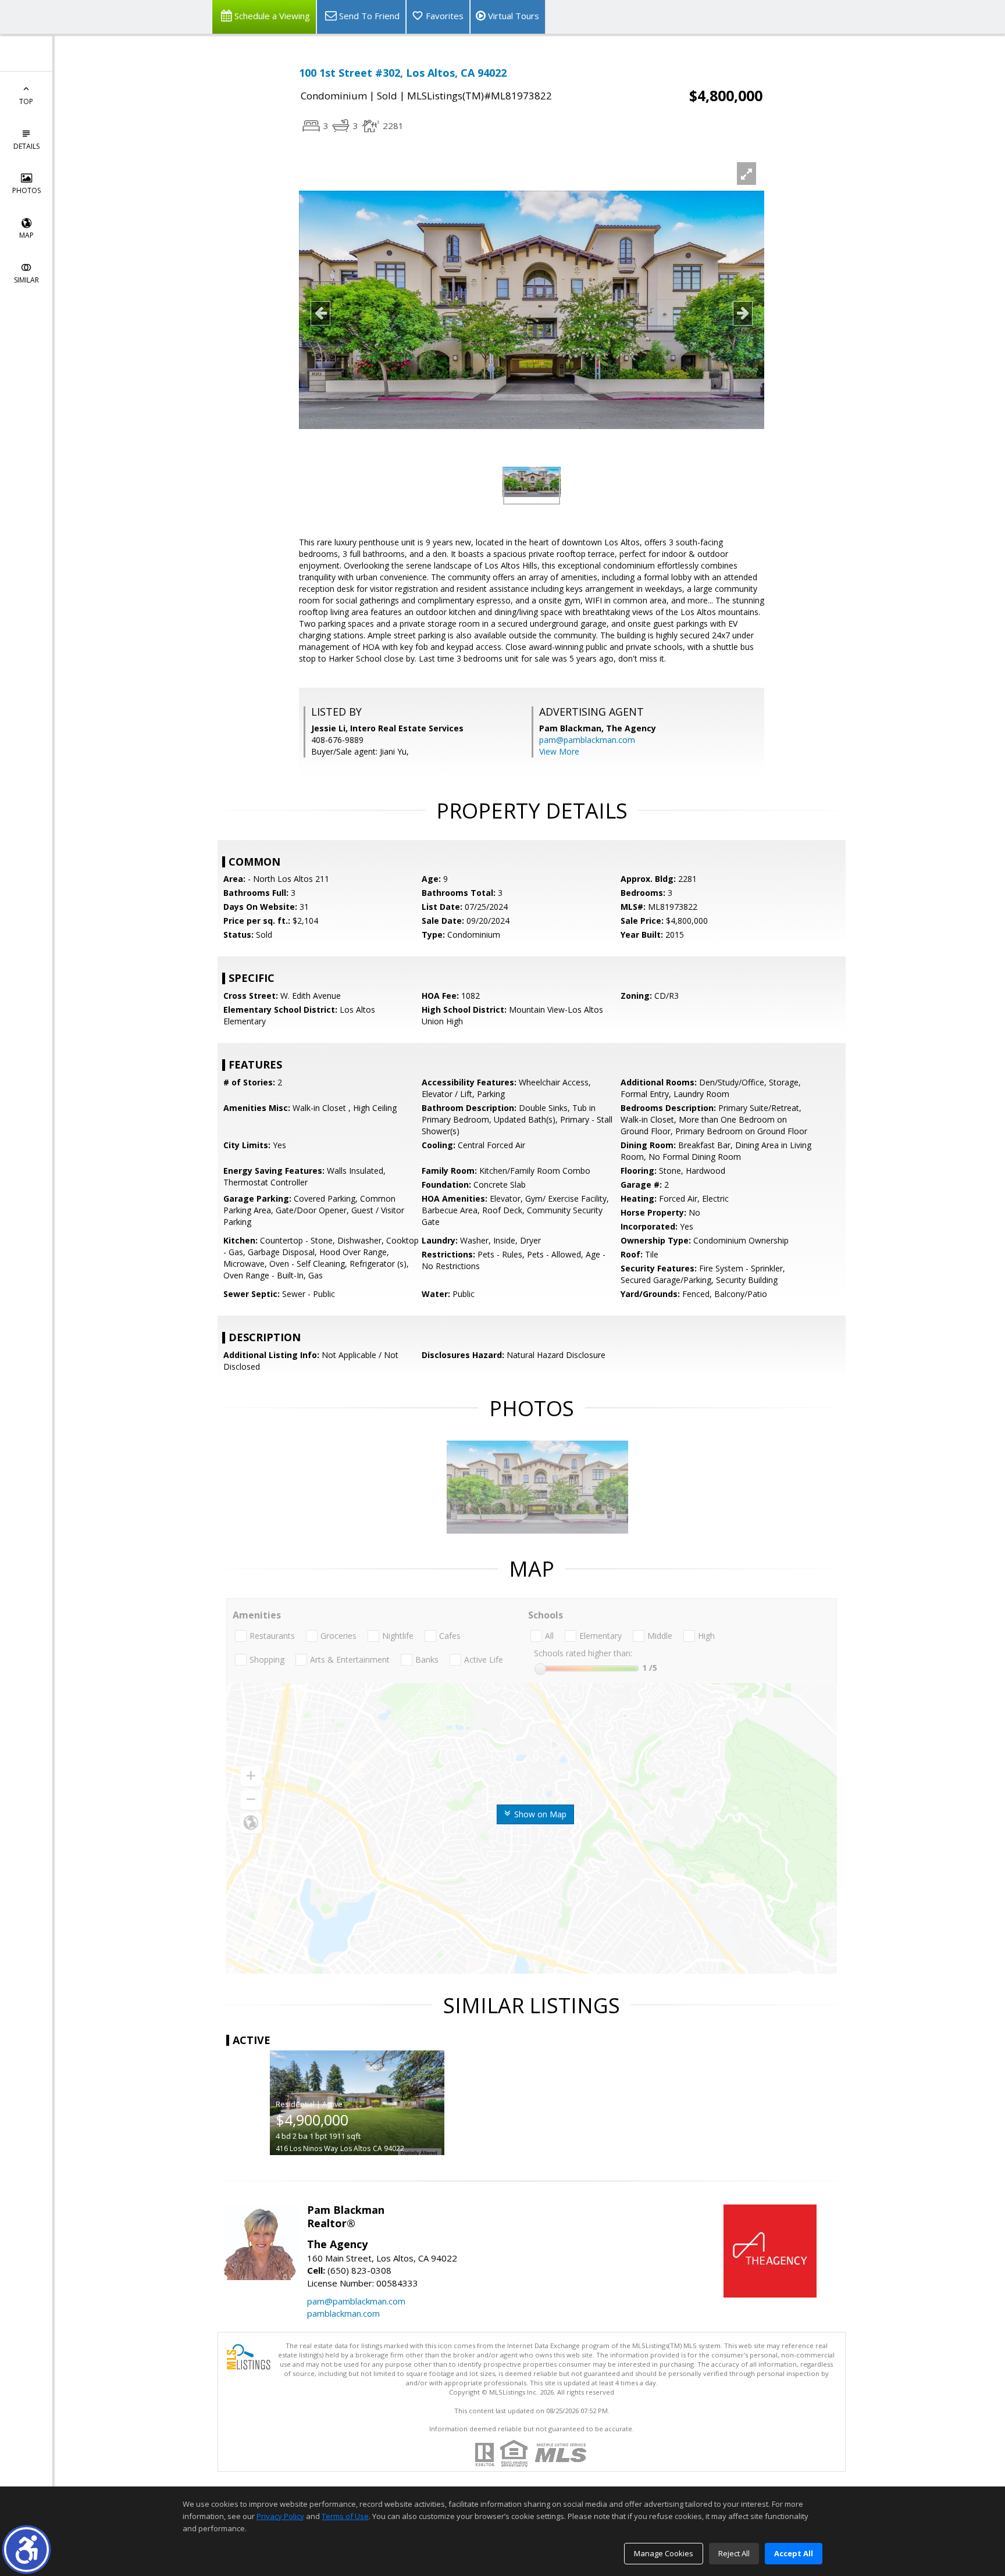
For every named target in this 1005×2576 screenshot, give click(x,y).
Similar (26, 280)
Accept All (794, 2553)
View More (559, 751)
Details (26, 146)
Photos (26, 190)
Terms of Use (345, 2516)
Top (26, 101)
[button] (26, 2550)
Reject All (734, 2553)
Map (26, 235)
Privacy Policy (280, 2516)
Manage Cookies (664, 2553)
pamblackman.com (343, 2313)
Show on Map (539, 1814)
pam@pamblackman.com (587, 740)
